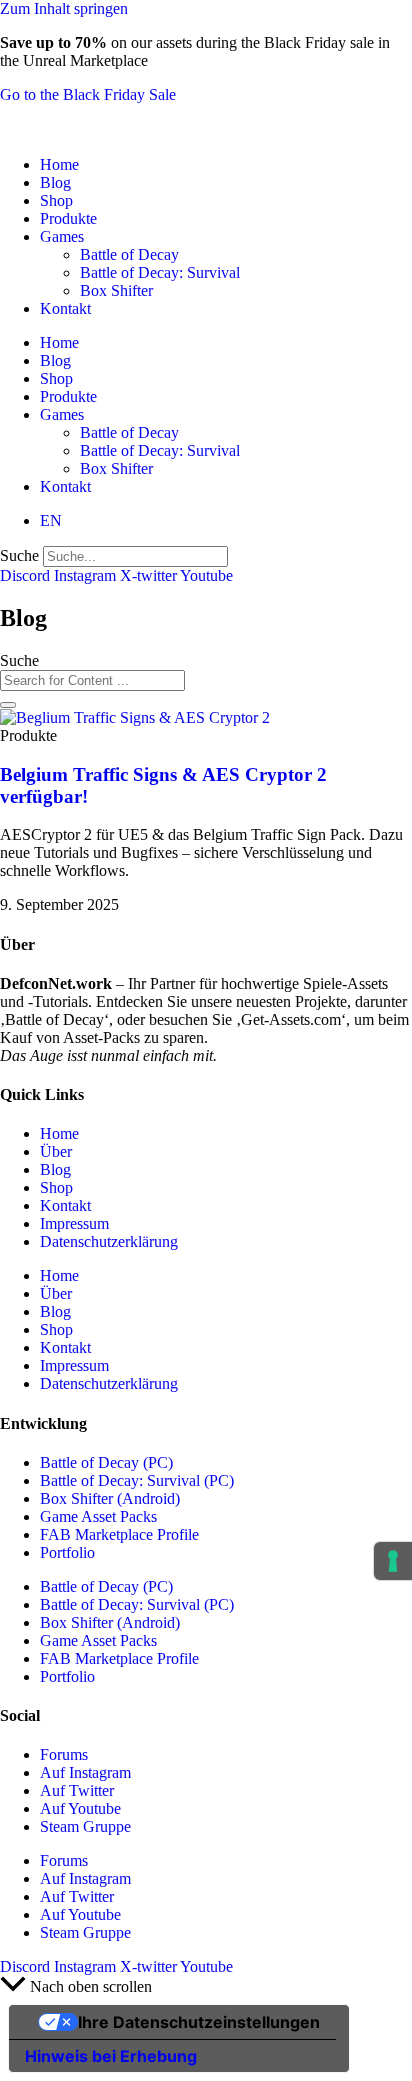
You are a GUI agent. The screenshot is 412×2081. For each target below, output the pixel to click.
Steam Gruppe (85, 1826)
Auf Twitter (77, 1790)
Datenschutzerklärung (109, 1241)
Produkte (68, 218)
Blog (55, 182)
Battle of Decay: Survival (160, 272)
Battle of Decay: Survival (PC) (137, 1480)
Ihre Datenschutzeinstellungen (199, 2022)
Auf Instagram (85, 1772)
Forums (64, 1754)
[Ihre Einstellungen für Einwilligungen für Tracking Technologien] (393, 1561)
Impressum (74, 1223)
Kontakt (65, 308)
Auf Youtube (80, 1808)
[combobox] (92, 680)
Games (62, 236)
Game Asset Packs (98, 1516)
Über (56, 1151)
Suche (19, 555)
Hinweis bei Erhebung (111, 2056)
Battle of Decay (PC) (106, 1462)
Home (59, 164)
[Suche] (8, 705)
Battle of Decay (129, 254)
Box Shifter (116, 290)
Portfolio (67, 1552)
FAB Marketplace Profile (119, 1534)
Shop (56, 200)
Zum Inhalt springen (64, 8)
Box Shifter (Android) (110, 1498)
